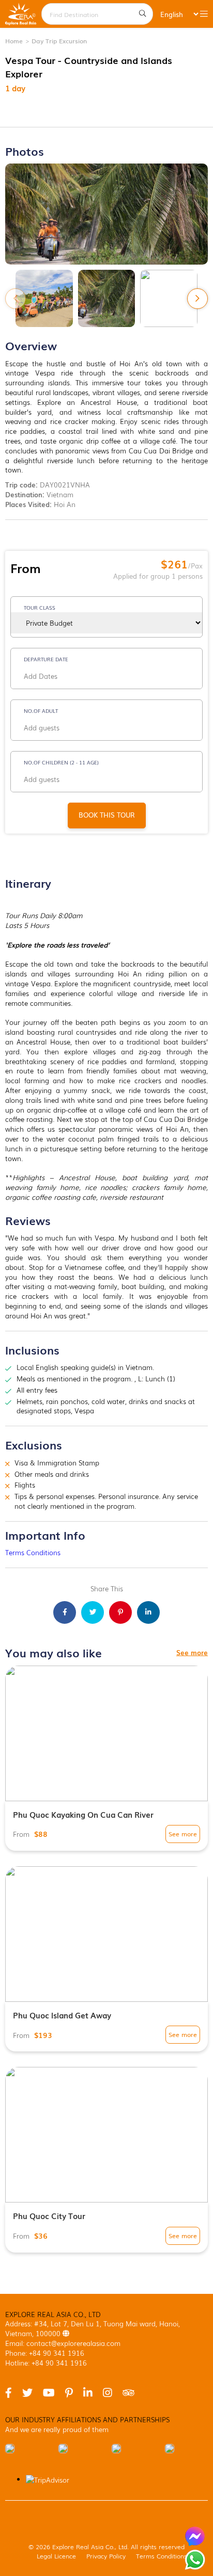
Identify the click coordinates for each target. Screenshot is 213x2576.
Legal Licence (56, 2556)
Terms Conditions (33, 1552)
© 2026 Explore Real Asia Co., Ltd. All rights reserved (106, 2546)
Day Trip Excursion (59, 40)
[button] (197, 299)
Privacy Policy (106, 2556)
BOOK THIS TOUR (107, 815)
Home (14, 40)
